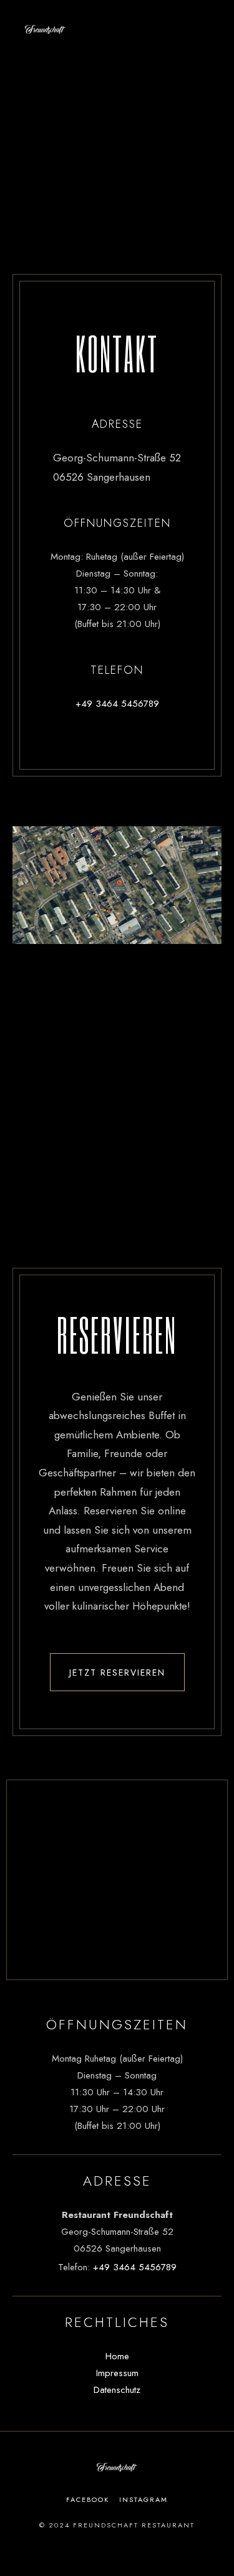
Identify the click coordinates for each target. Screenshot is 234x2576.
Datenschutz (117, 2390)
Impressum (117, 2373)
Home (117, 2356)
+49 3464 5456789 (117, 704)
